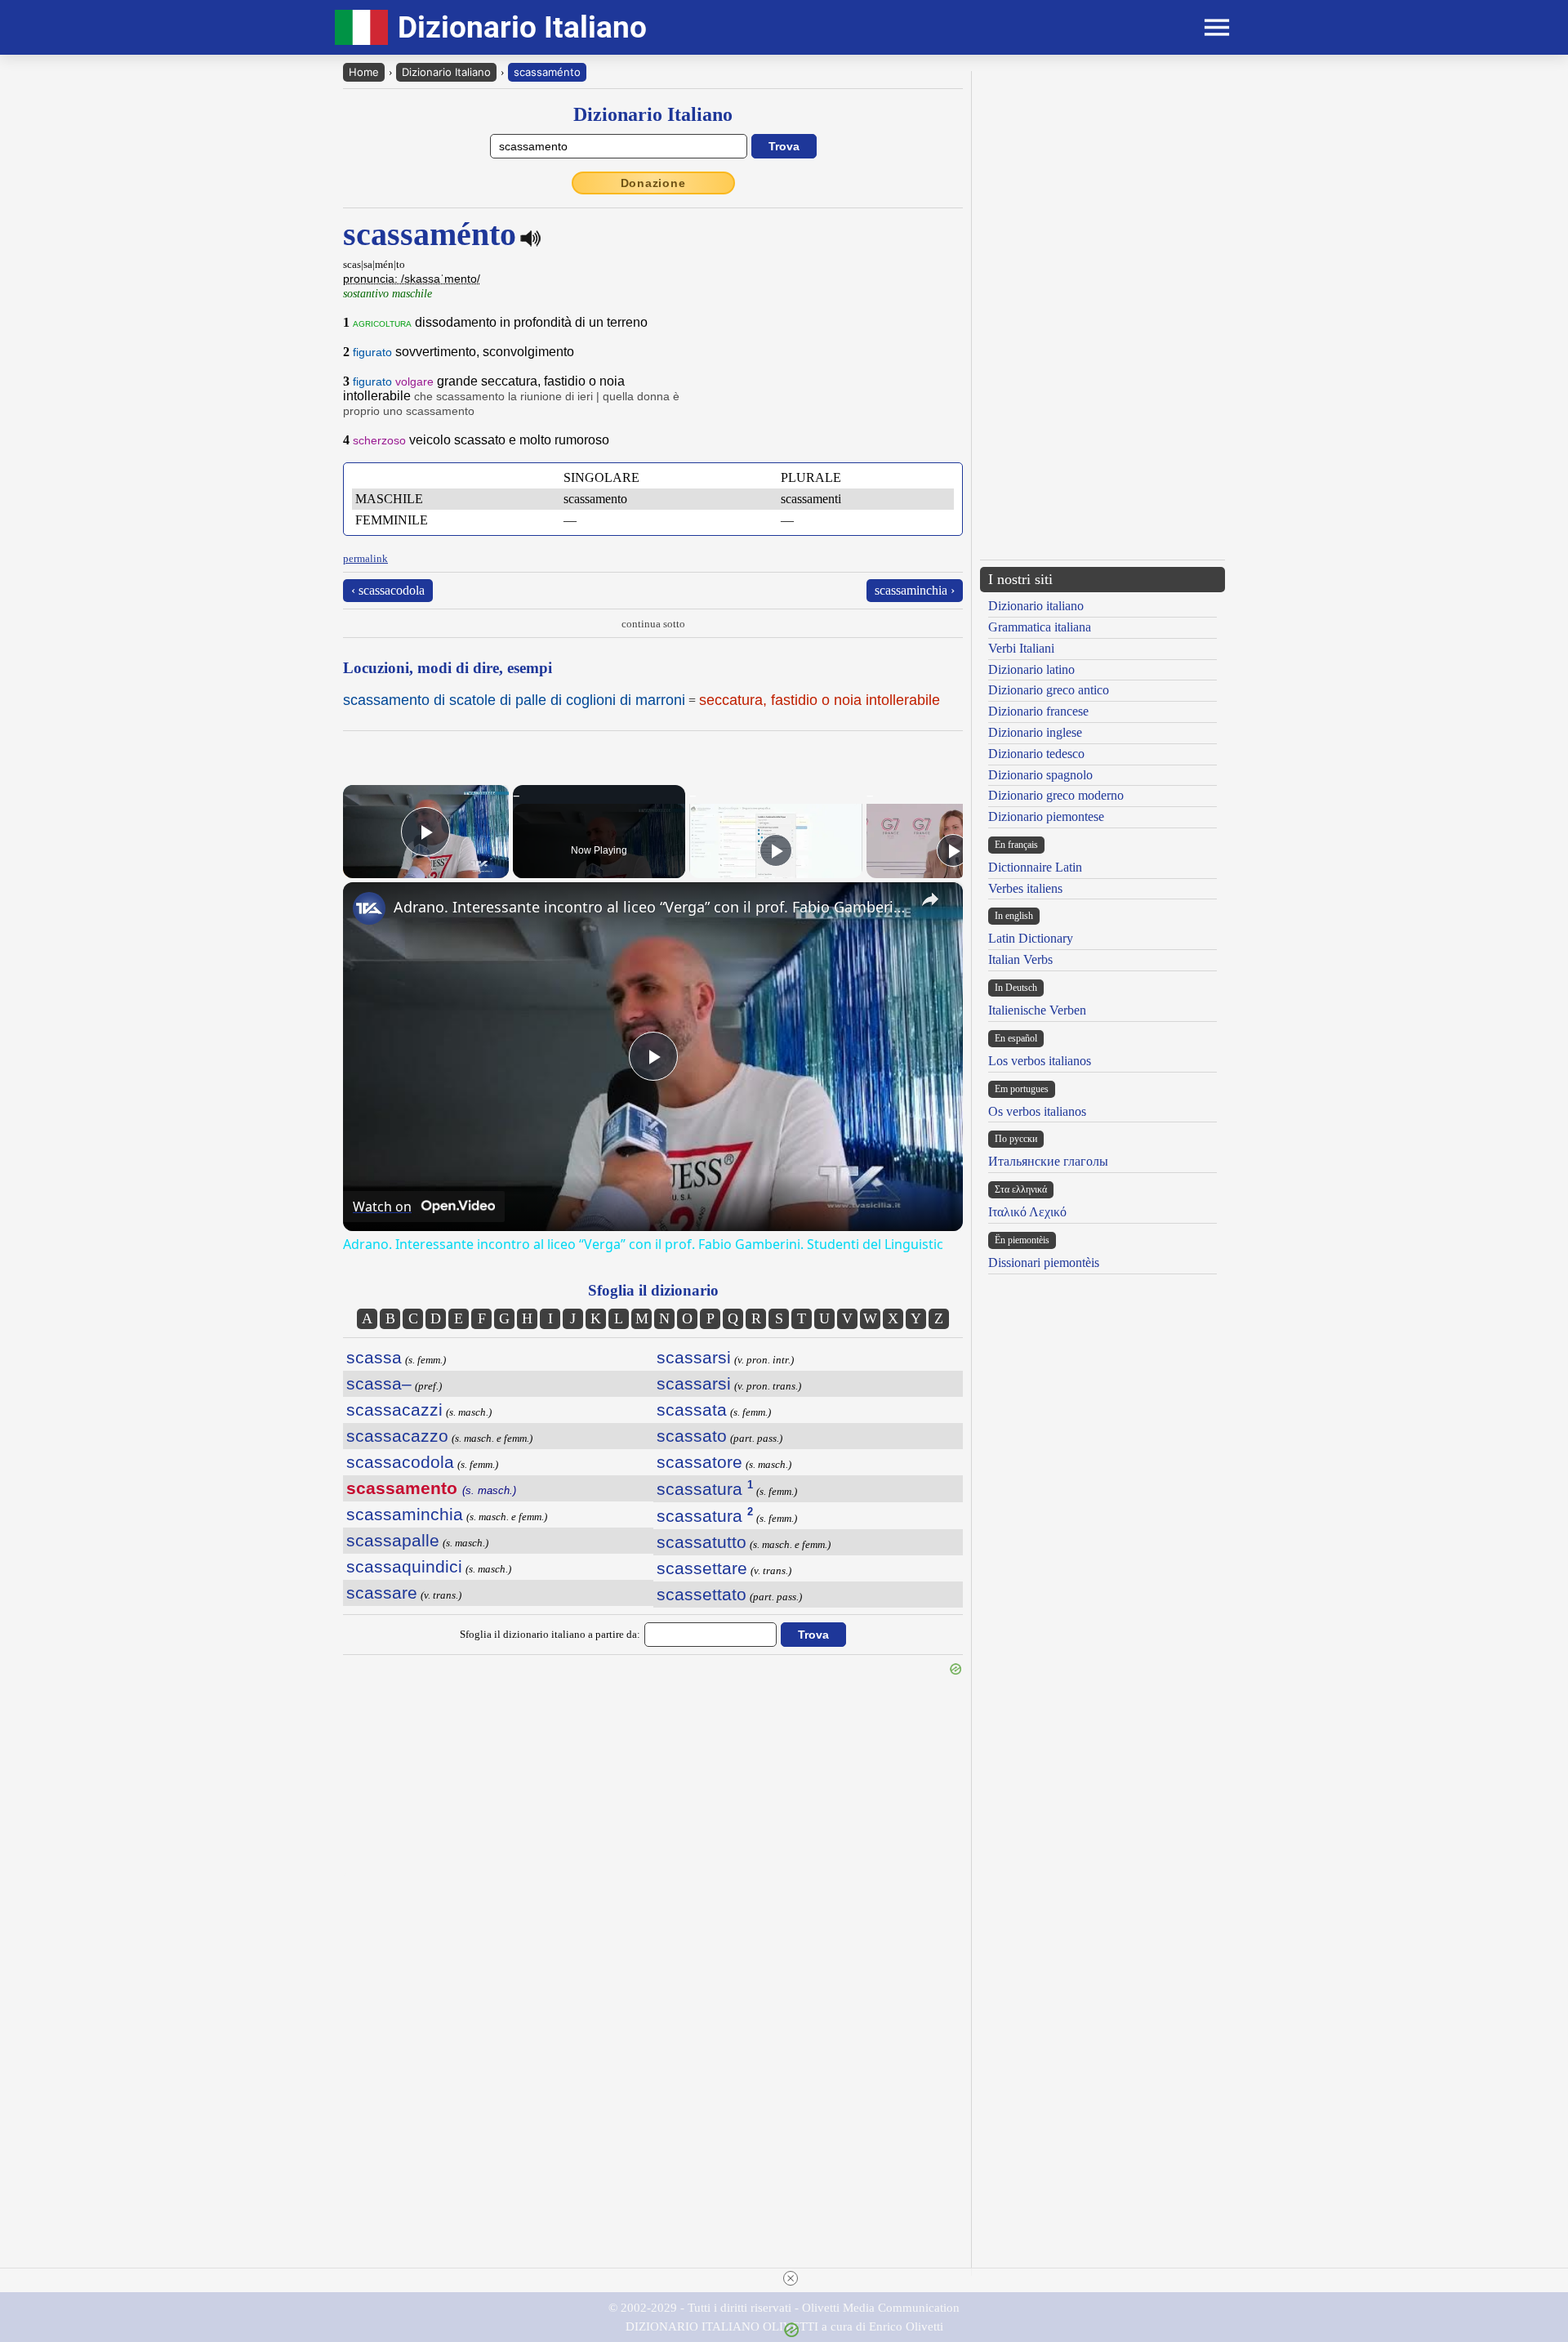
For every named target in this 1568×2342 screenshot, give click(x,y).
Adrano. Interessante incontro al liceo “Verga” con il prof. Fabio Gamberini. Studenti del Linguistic (650, 907)
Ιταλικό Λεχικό (1027, 1212)
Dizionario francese (1038, 711)
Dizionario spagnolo (1040, 775)
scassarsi (694, 1357)
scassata (692, 1410)
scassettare (702, 1568)
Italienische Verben (1037, 1010)
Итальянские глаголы (1048, 1161)
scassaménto (547, 72)
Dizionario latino (1031, 669)
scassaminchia (405, 1514)
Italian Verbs (1020, 959)
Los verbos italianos (1040, 1061)
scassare (382, 1593)
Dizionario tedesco (1036, 754)
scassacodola (400, 1462)
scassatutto (702, 1542)
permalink (365, 558)
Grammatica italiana (1040, 627)
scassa (374, 1357)
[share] (930, 899)
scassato (692, 1436)
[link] (369, 908)
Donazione (653, 183)
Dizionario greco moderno (1056, 795)
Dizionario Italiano (446, 72)
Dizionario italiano (1036, 606)
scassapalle (393, 1540)
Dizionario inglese (1035, 732)
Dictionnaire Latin (1035, 867)
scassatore (699, 1462)
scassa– (379, 1383)
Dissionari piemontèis (1044, 1262)
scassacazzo (397, 1436)
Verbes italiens (1025, 888)
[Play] (776, 850)
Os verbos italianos (1037, 1111)
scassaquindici (404, 1566)
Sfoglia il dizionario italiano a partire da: (550, 1634)
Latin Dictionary (1031, 938)
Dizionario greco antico (1049, 690)
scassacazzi (394, 1410)
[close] (791, 2278)
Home (364, 72)
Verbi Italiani (1021, 648)
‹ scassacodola (388, 590)
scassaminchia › (915, 590)
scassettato (702, 1594)
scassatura (705, 1489)
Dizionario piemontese (1046, 816)
